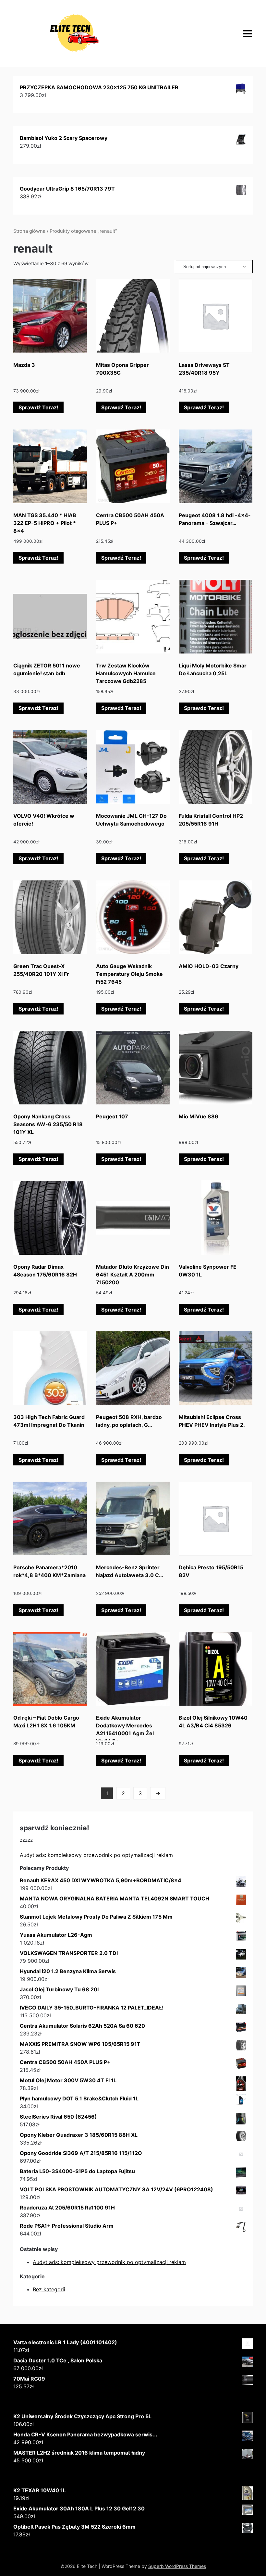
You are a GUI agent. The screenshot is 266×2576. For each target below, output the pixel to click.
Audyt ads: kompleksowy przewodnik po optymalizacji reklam (96, 1855)
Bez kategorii (49, 2289)
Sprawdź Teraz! (38, 407)
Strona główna (29, 231)
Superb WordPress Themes (177, 2566)
